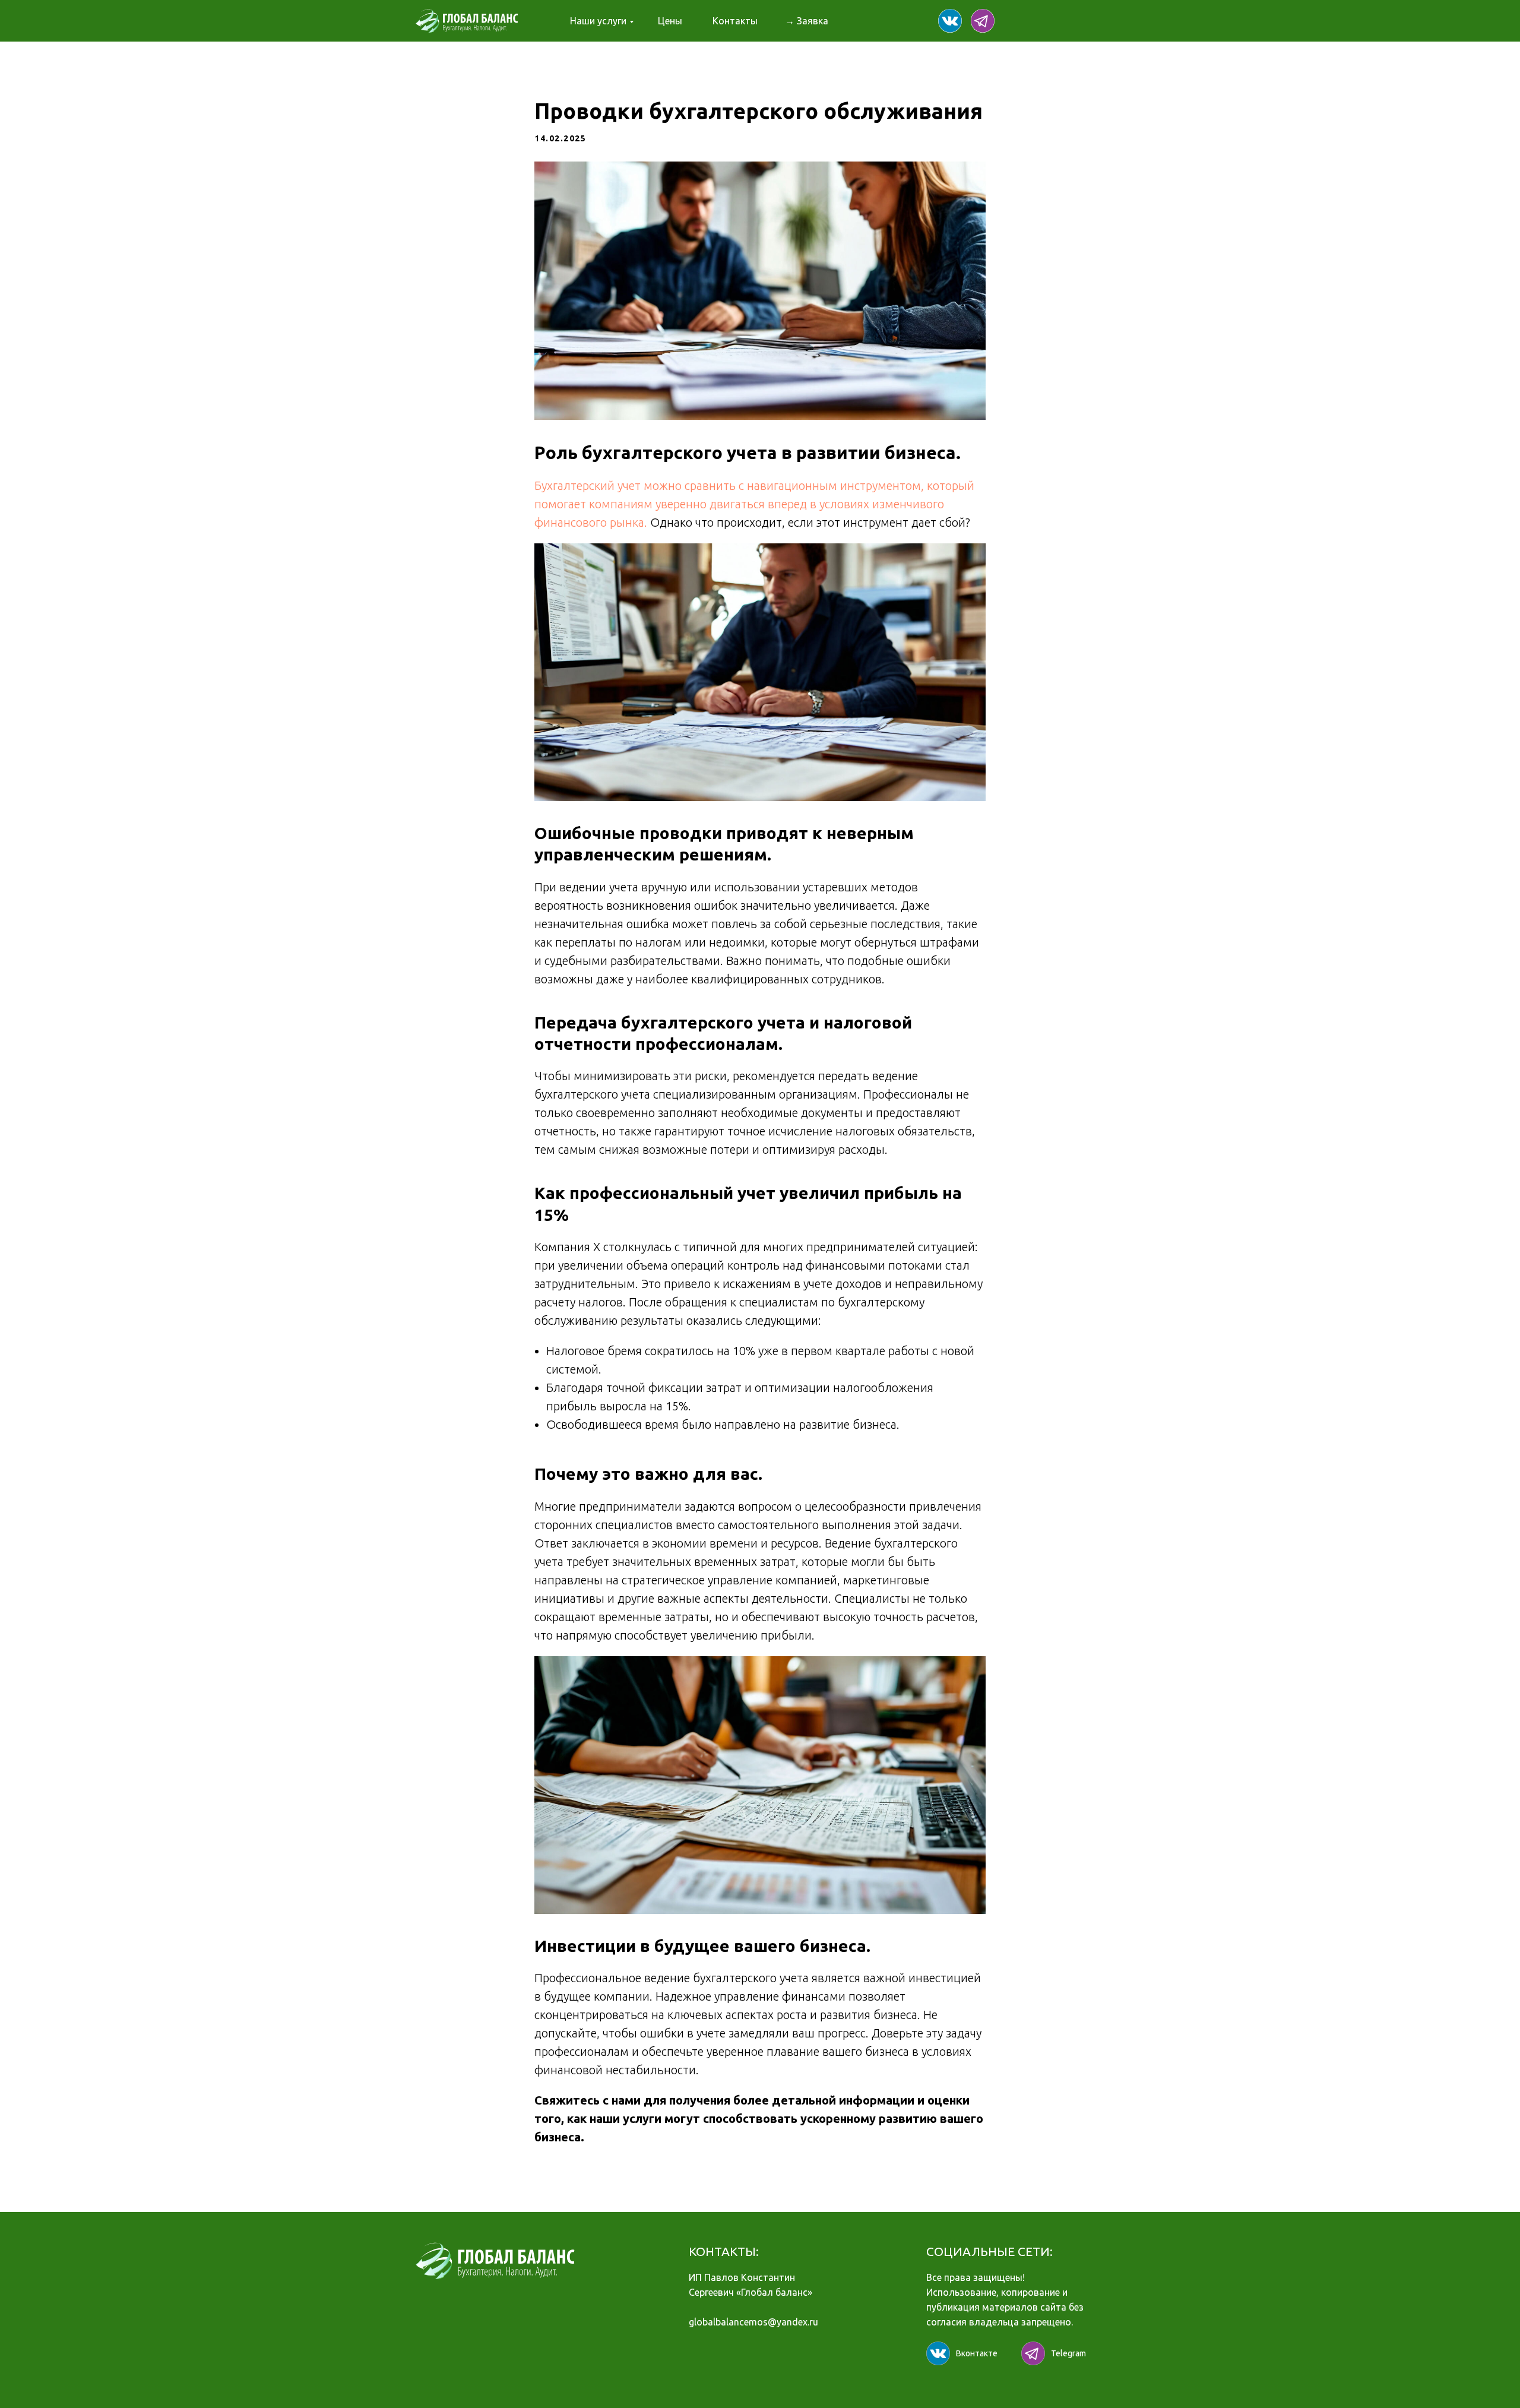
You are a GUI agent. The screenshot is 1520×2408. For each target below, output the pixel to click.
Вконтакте (977, 2353)
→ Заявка (807, 21)
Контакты (735, 21)
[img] (950, 21)
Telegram (1068, 2353)
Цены (670, 21)
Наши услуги (598, 21)
